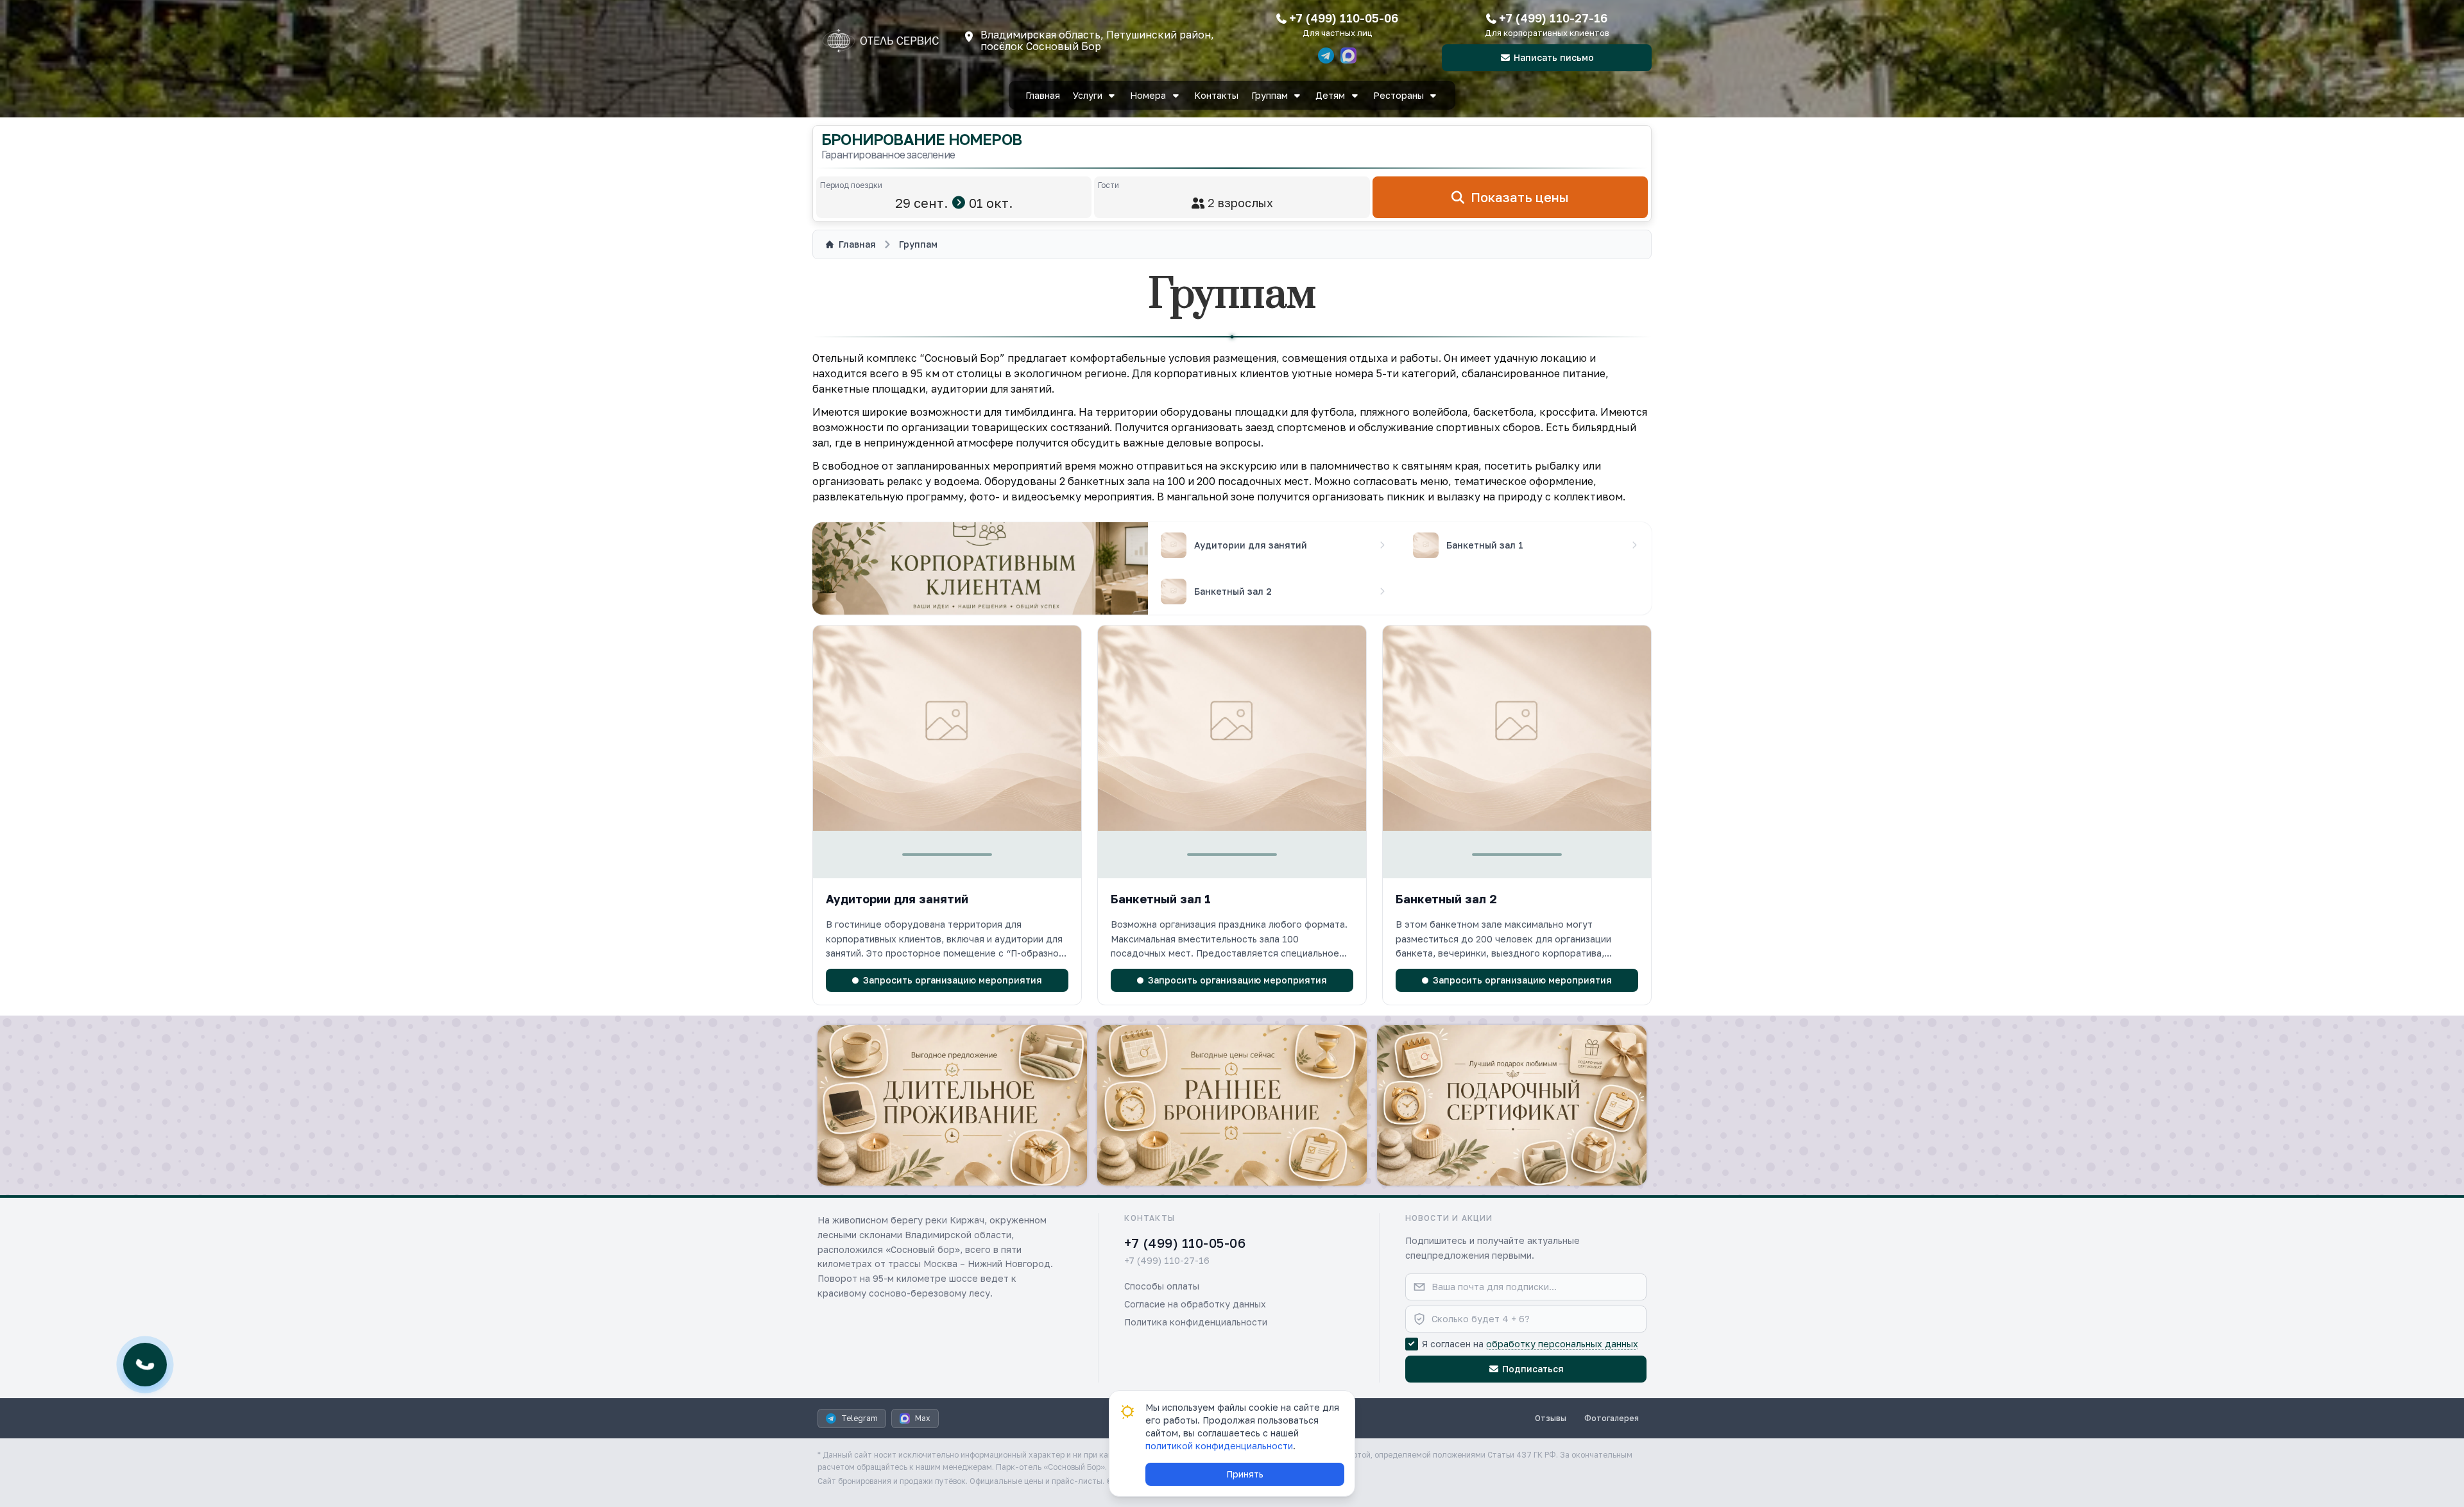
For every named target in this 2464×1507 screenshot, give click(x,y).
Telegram (860, 1418)
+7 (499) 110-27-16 (1553, 18)
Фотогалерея (1612, 1418)
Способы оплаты (1162, 1286)
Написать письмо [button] (1554, 57)
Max (923, 1418)
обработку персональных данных (1562, 1344)
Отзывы (1551, 1418)
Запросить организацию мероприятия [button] (953, 980)
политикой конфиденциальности (1219, 1446)
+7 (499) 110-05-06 (1344, 18)
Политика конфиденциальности (1196, 1322)
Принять (1245, 1474)
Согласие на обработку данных (1195, 1304)
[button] (947, 926)
